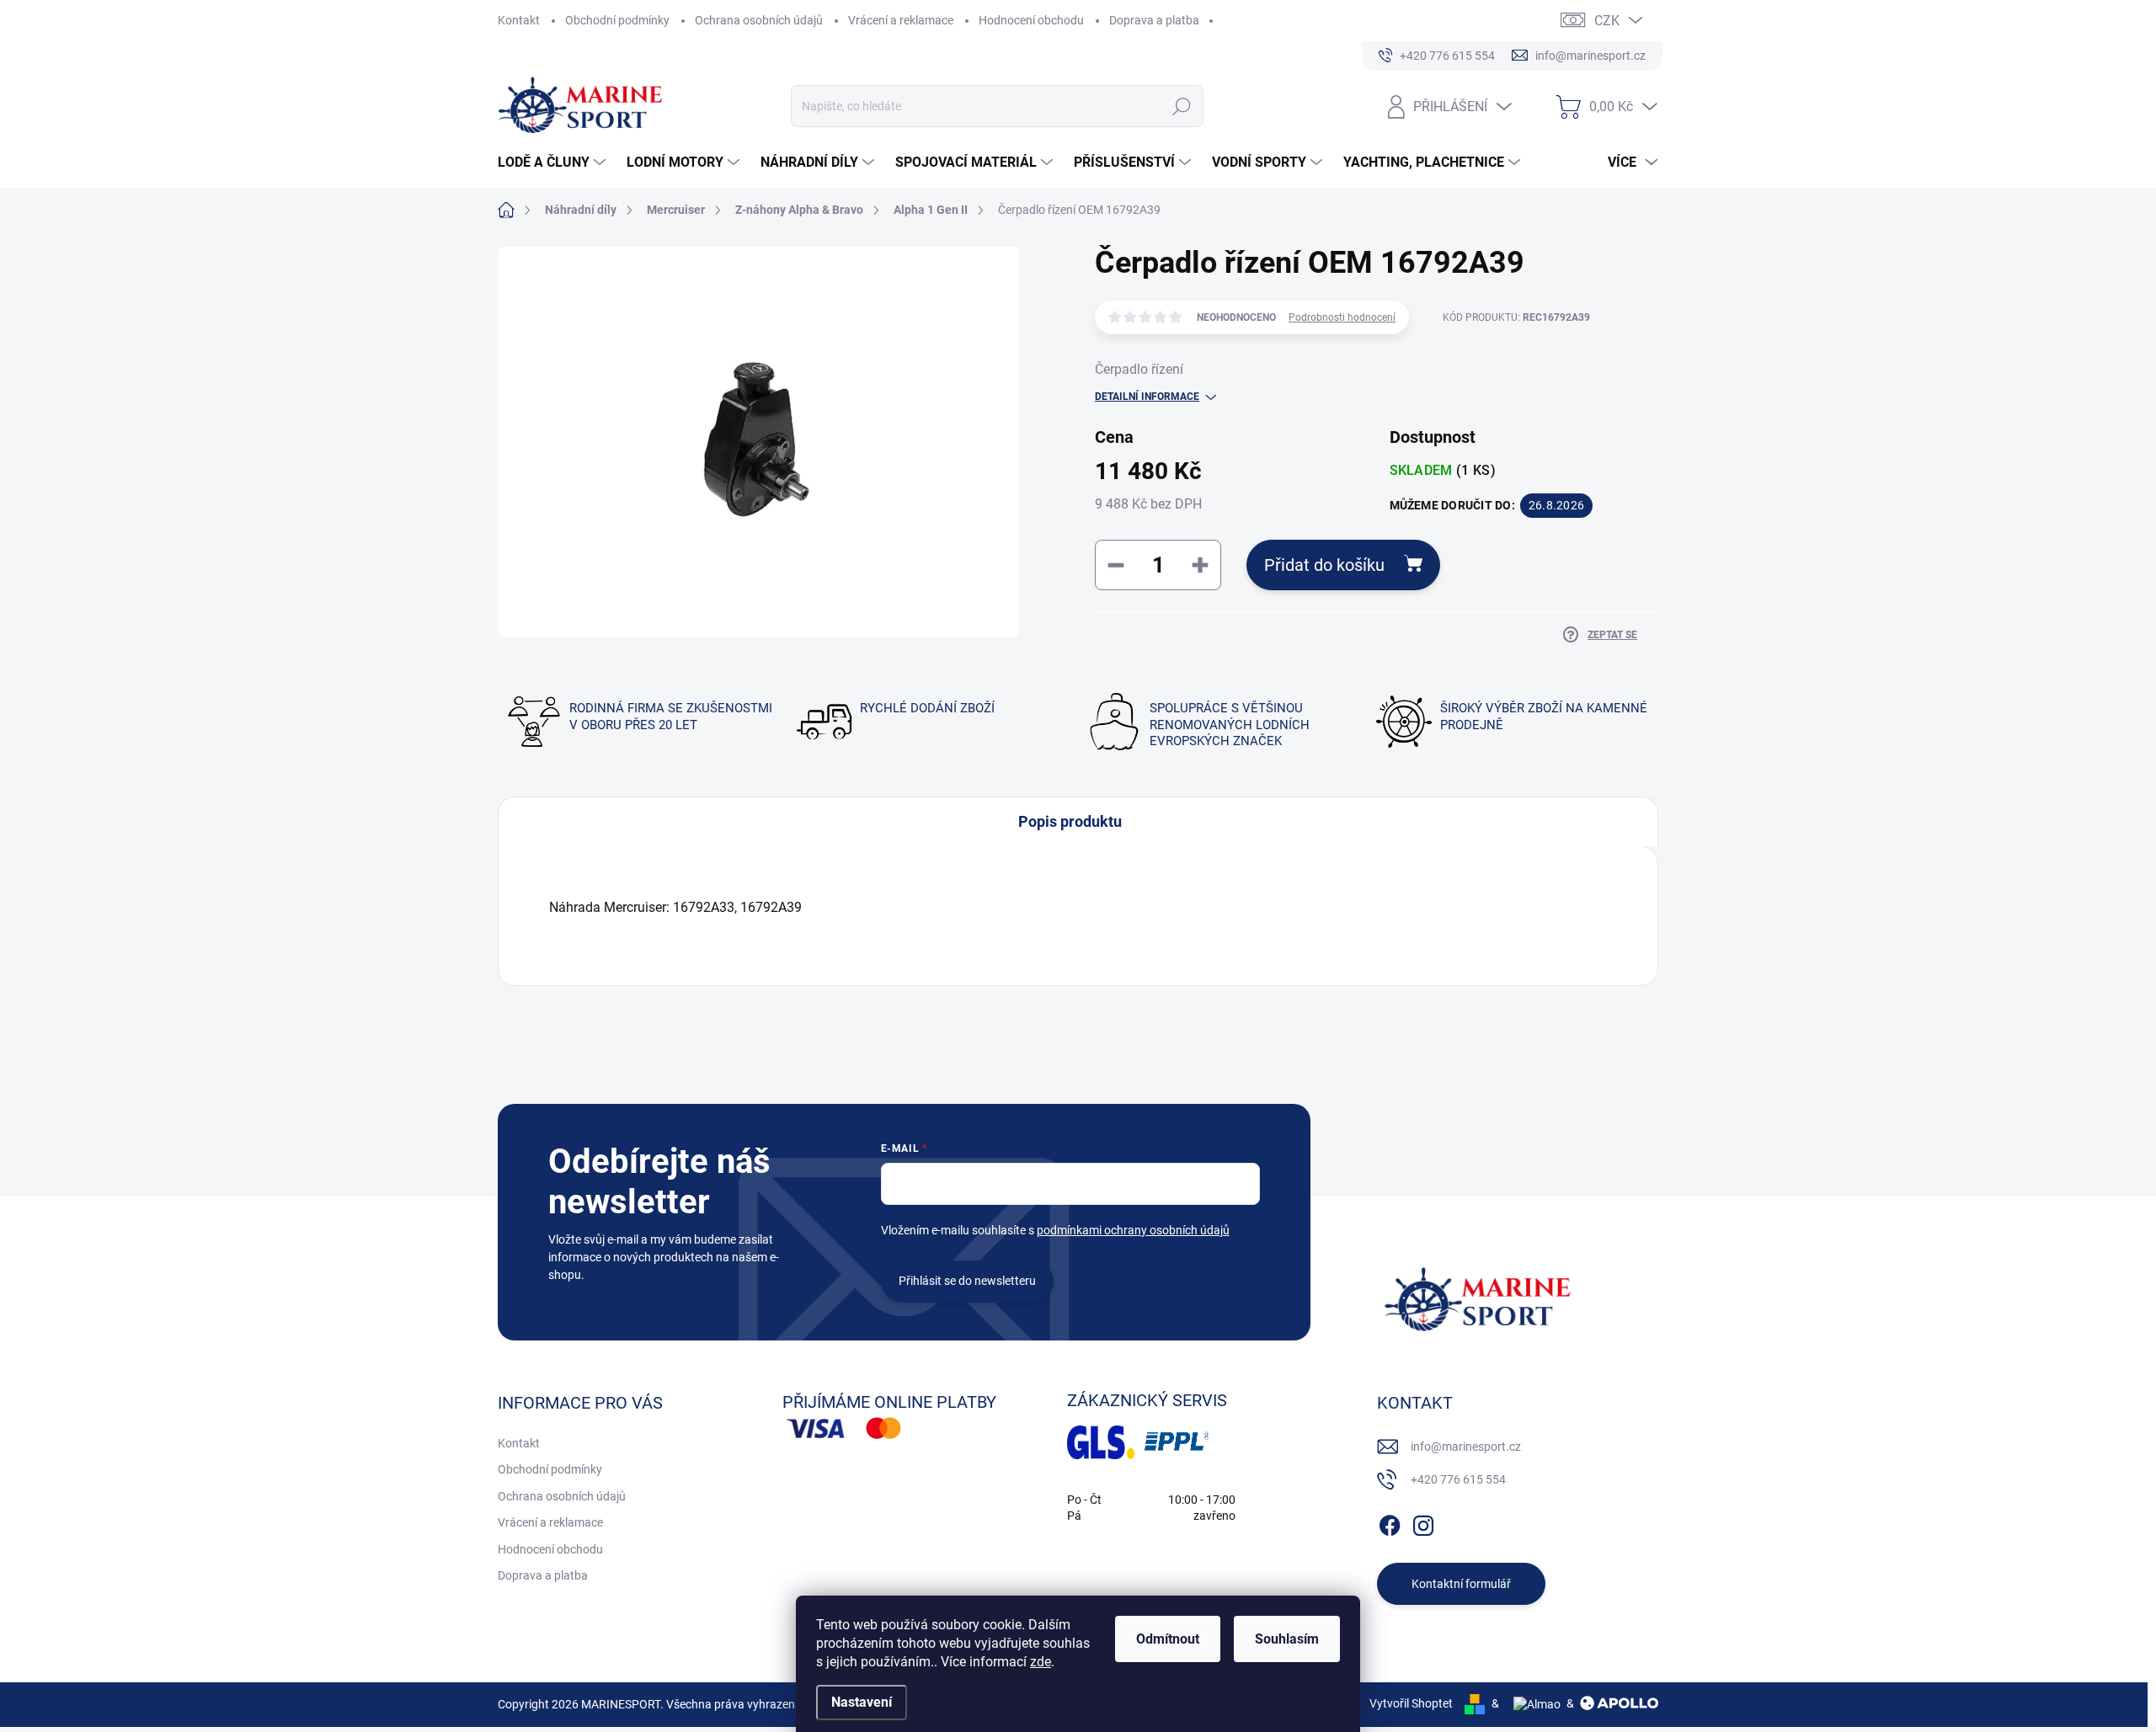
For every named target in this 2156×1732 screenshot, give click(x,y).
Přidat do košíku (1324, 565)
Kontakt (519, 20)
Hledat (1182, 106)
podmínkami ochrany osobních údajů (1133, 1230)
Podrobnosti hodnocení (1342, 317)
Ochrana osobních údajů (759, 20)
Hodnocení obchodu (1031, 20)
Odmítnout (1168, 1639)
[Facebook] (1390, 1522)
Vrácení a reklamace (901, 20)
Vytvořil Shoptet (1411, 1703)
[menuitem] (554, 163)
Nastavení (862, 1702)
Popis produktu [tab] (1070, 821)
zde (1041, 1662)
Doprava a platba (1154, 20)
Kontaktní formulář (1461, 1584)
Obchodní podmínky (617, 20)
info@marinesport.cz (1466, 1447)
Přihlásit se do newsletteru (967, 1281)
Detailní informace (1147, 397)
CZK (1607, 21)
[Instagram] (1423, 1522)
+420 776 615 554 (1458, 1479)
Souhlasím (1287, 1639)
